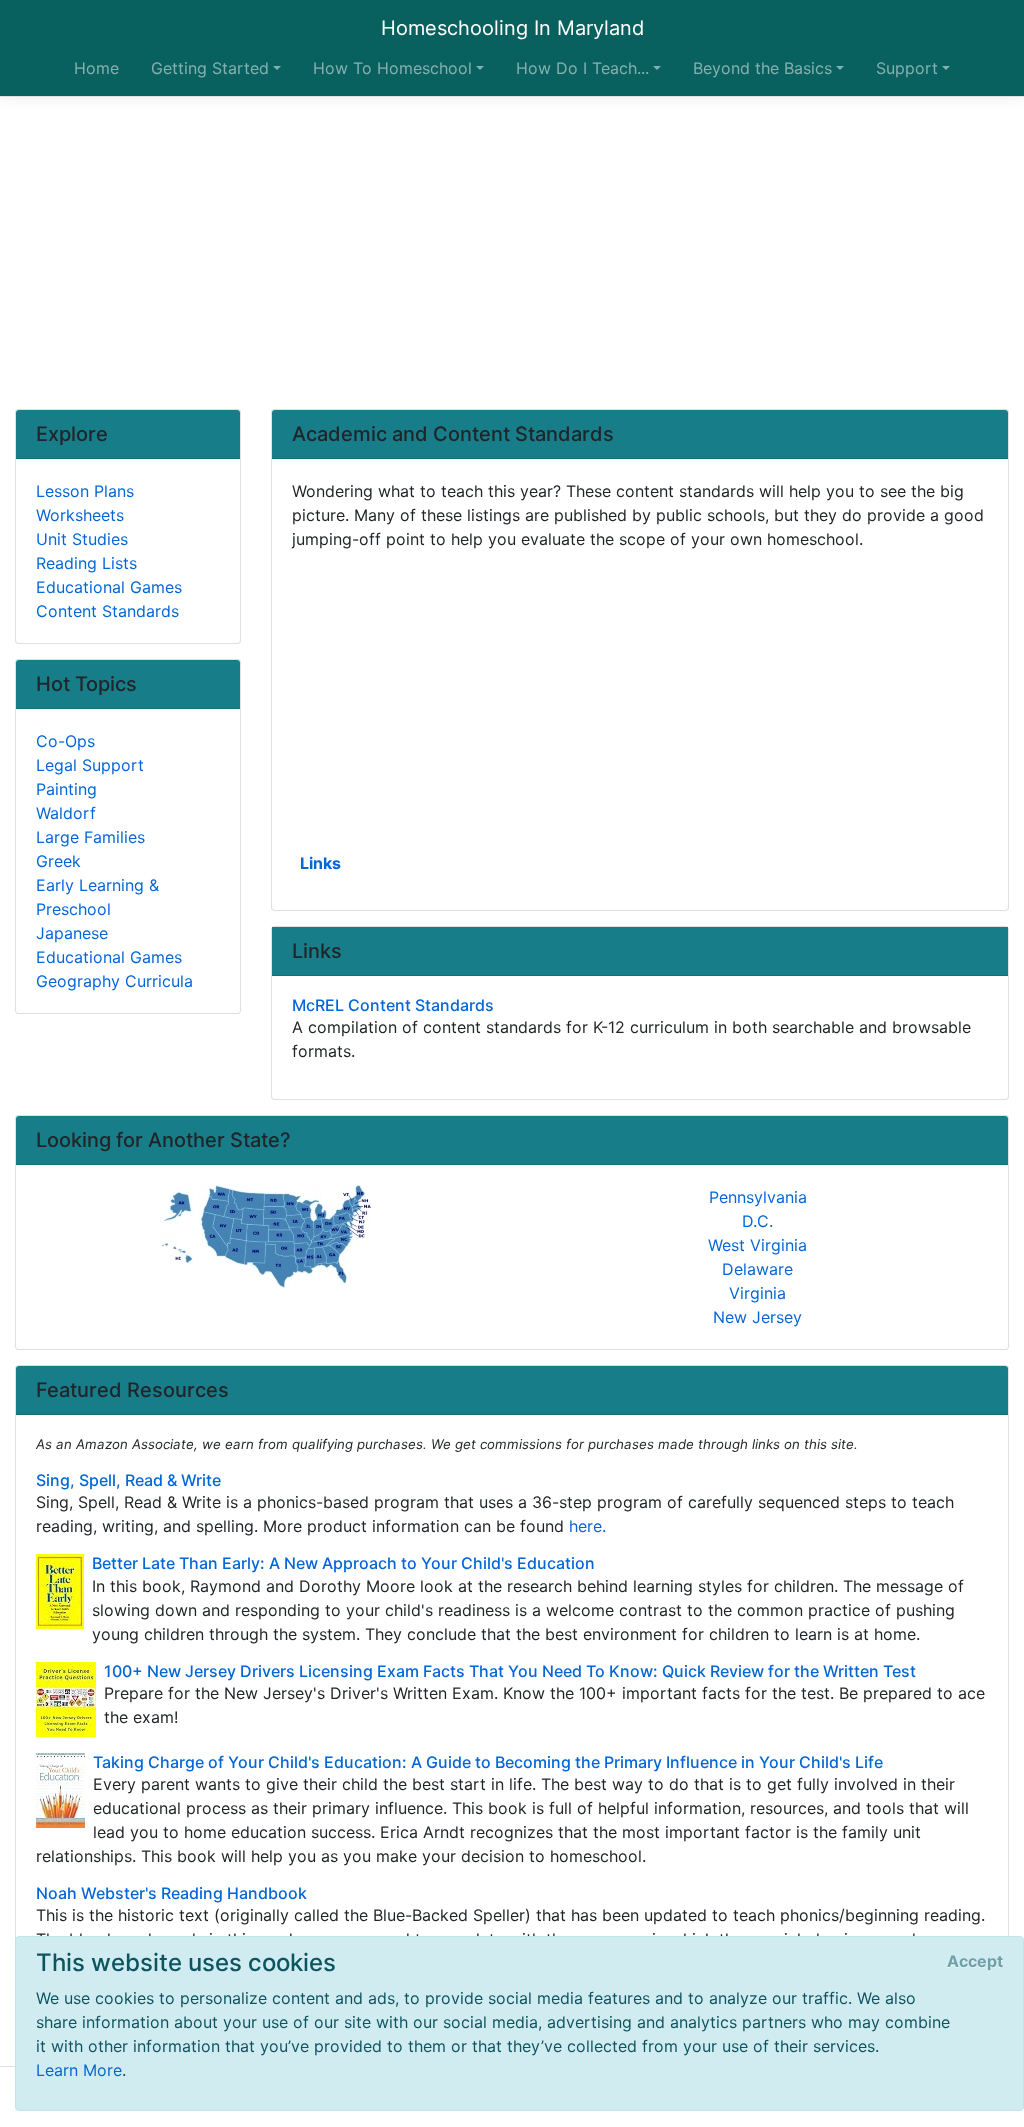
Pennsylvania (758, 1197)
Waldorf (66, 813)
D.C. (757, 1221)
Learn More (79, 2070)
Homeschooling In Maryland (512, 28)
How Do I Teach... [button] (582, 68)
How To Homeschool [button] (392, 68)
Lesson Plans (85, 491)
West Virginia (757, 1245)
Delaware (757, 1269)
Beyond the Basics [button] (762, 68)
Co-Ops (65, 741)
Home (96, 68)
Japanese (72, 933)
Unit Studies (82, 539)
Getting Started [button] (210, 68)
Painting (66, 789)
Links (320, 863)
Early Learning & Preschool (97, 897)
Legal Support (90, 765)
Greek (58, 861)
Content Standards (107, 611)
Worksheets (80, 515)
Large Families (90, 837)
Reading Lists (86, 563)
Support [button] (907, 68)
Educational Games (109, 587)
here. (587, 1526)
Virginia (757, 1293)
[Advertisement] (512, 253)
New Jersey (757, 1317)
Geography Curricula (114, 981)
